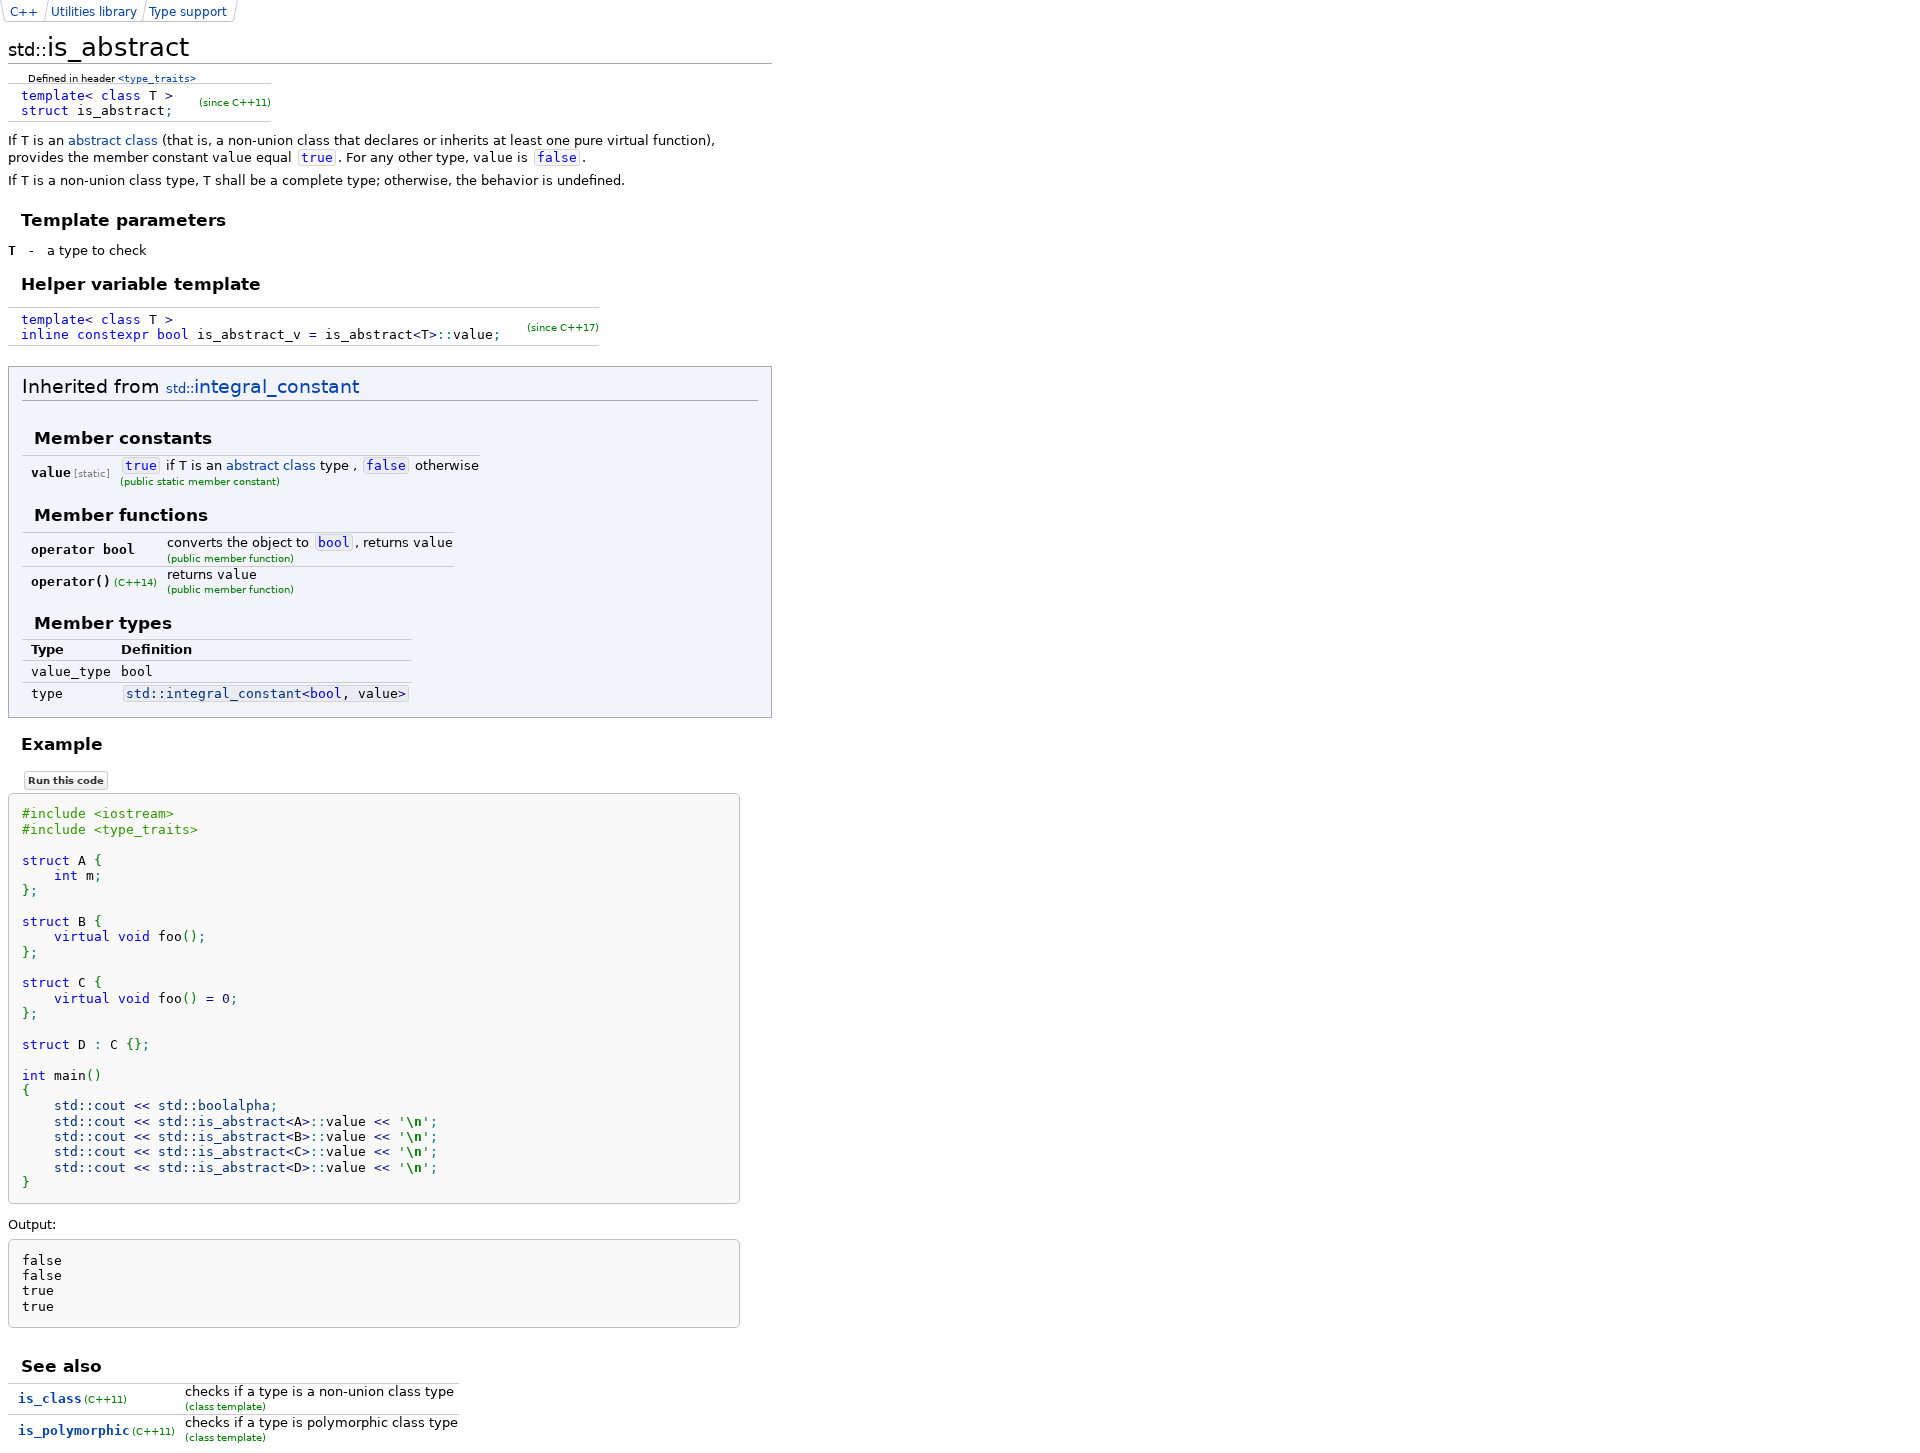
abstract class (113, 140)
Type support (188, 12)
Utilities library (94, 12)
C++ (24, 12)
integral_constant (262, 386)
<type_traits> (157, 78)
